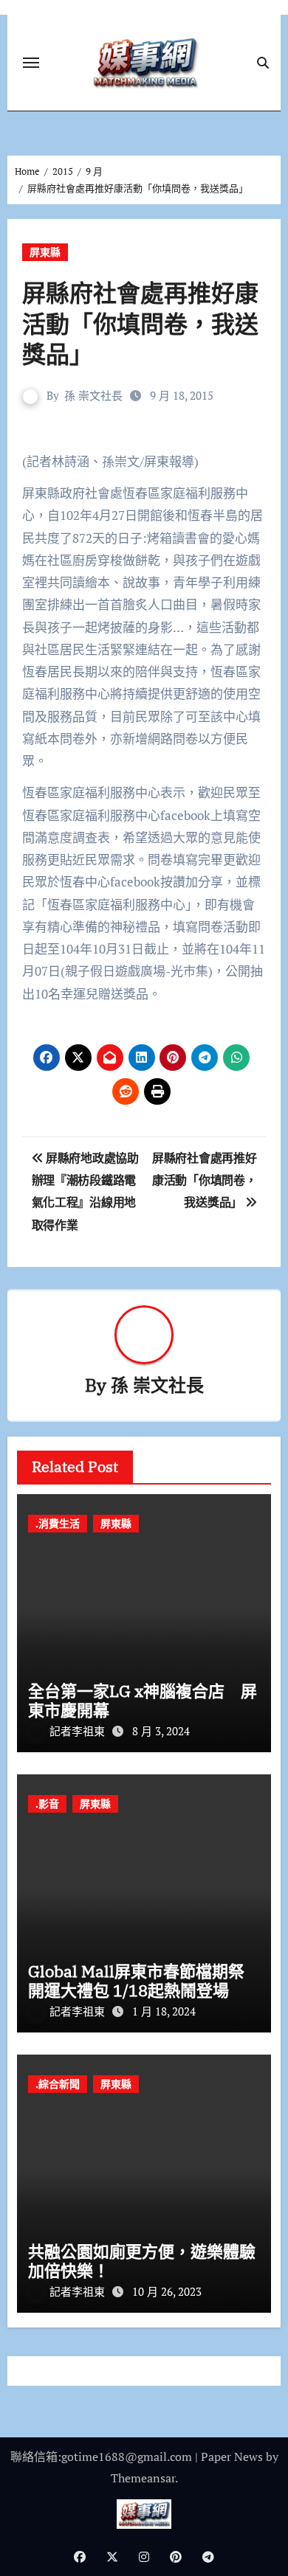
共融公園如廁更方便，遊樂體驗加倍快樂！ (142, 2261)
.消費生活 (58, 1523)
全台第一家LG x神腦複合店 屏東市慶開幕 (143, 1700)
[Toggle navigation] (31, 63)
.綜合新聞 (58, 2084)
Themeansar (143, 2478)
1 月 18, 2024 (164, 2011)
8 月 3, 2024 (161, 1731)
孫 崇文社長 (93, 395)
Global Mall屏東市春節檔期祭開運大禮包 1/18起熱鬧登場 (136, 1980)
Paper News (232, 2457)
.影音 (47, 1803)
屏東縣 (45, 252)
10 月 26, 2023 (167, 2291)
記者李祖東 (79, 1731)
